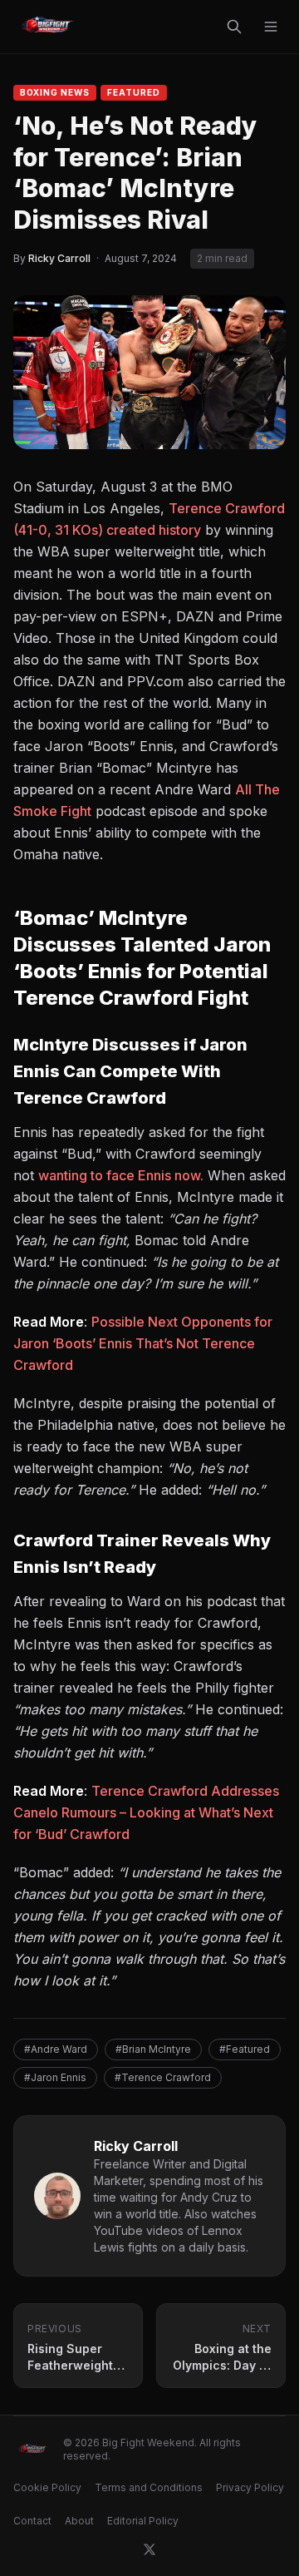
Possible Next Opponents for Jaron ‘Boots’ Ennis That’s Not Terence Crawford (143, 1343)
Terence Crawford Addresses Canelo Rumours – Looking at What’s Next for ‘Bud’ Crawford (146, 1812)
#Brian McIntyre (153, 2049)
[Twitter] (149, 2549)
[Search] (234, 27)
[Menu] (271, 27)
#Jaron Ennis (55, 2077)
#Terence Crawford (163, 2077)
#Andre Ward (56, 2049)
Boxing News (55, 92)
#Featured (245, 2049)
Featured (134, 92)
